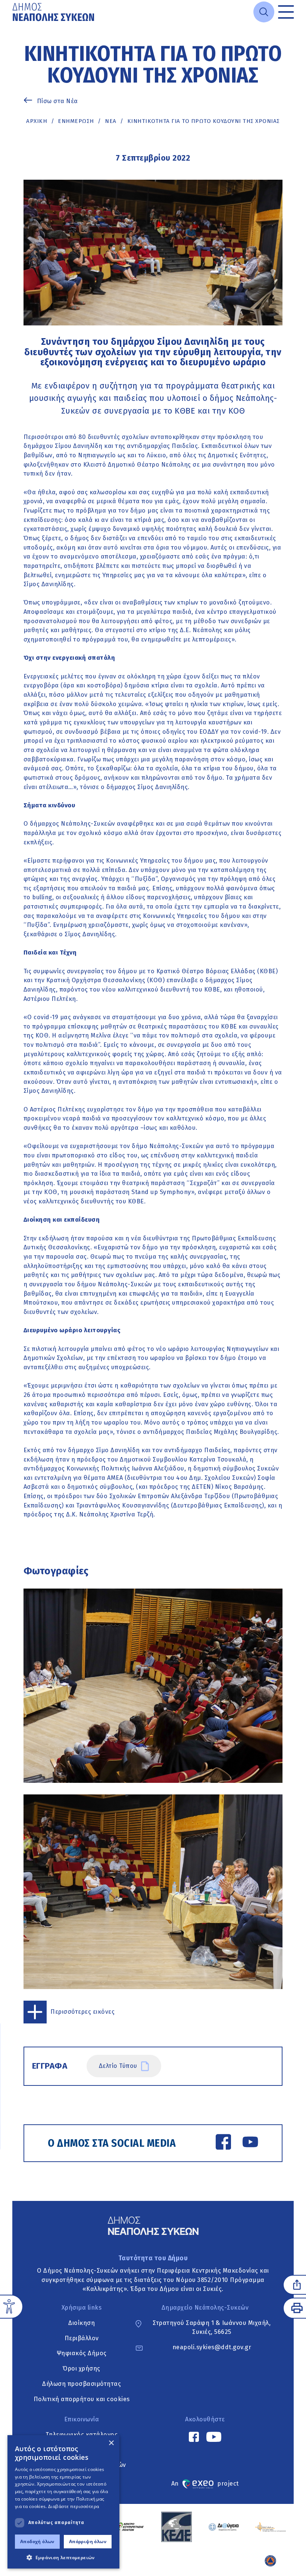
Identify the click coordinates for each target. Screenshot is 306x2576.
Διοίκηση (82, 2323)
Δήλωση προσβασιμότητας (82, 2384)
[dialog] (63, 2502)
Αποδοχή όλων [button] (37, 2541)
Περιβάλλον (82, 2338)
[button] (63, 2557)
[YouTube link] (250, 2143)
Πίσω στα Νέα (57, 101)
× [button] (111, 2443)
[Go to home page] (54, 12)
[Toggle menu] (286, 12)
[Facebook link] (223, 2143)
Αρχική (37, 121)
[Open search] (264, 12)
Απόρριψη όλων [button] (88, 2541)
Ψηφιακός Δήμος (82, 2354)
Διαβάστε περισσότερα (74, 2506)
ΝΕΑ (111, 121)
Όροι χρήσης (82, 2368)
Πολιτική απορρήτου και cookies (82, 2399)
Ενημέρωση (76, 121)
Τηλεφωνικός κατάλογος (82, 2435)
